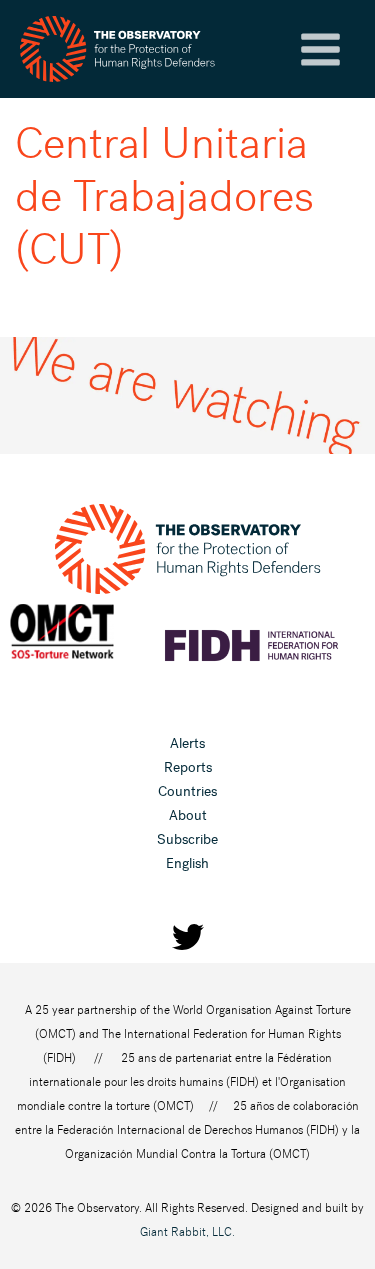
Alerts (187, 743)
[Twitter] (188, 937)
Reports (188, 767)
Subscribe (187, 839)
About (188, 815)
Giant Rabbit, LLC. (187, 1232)
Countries (187, 791)
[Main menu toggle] (320, 49)
